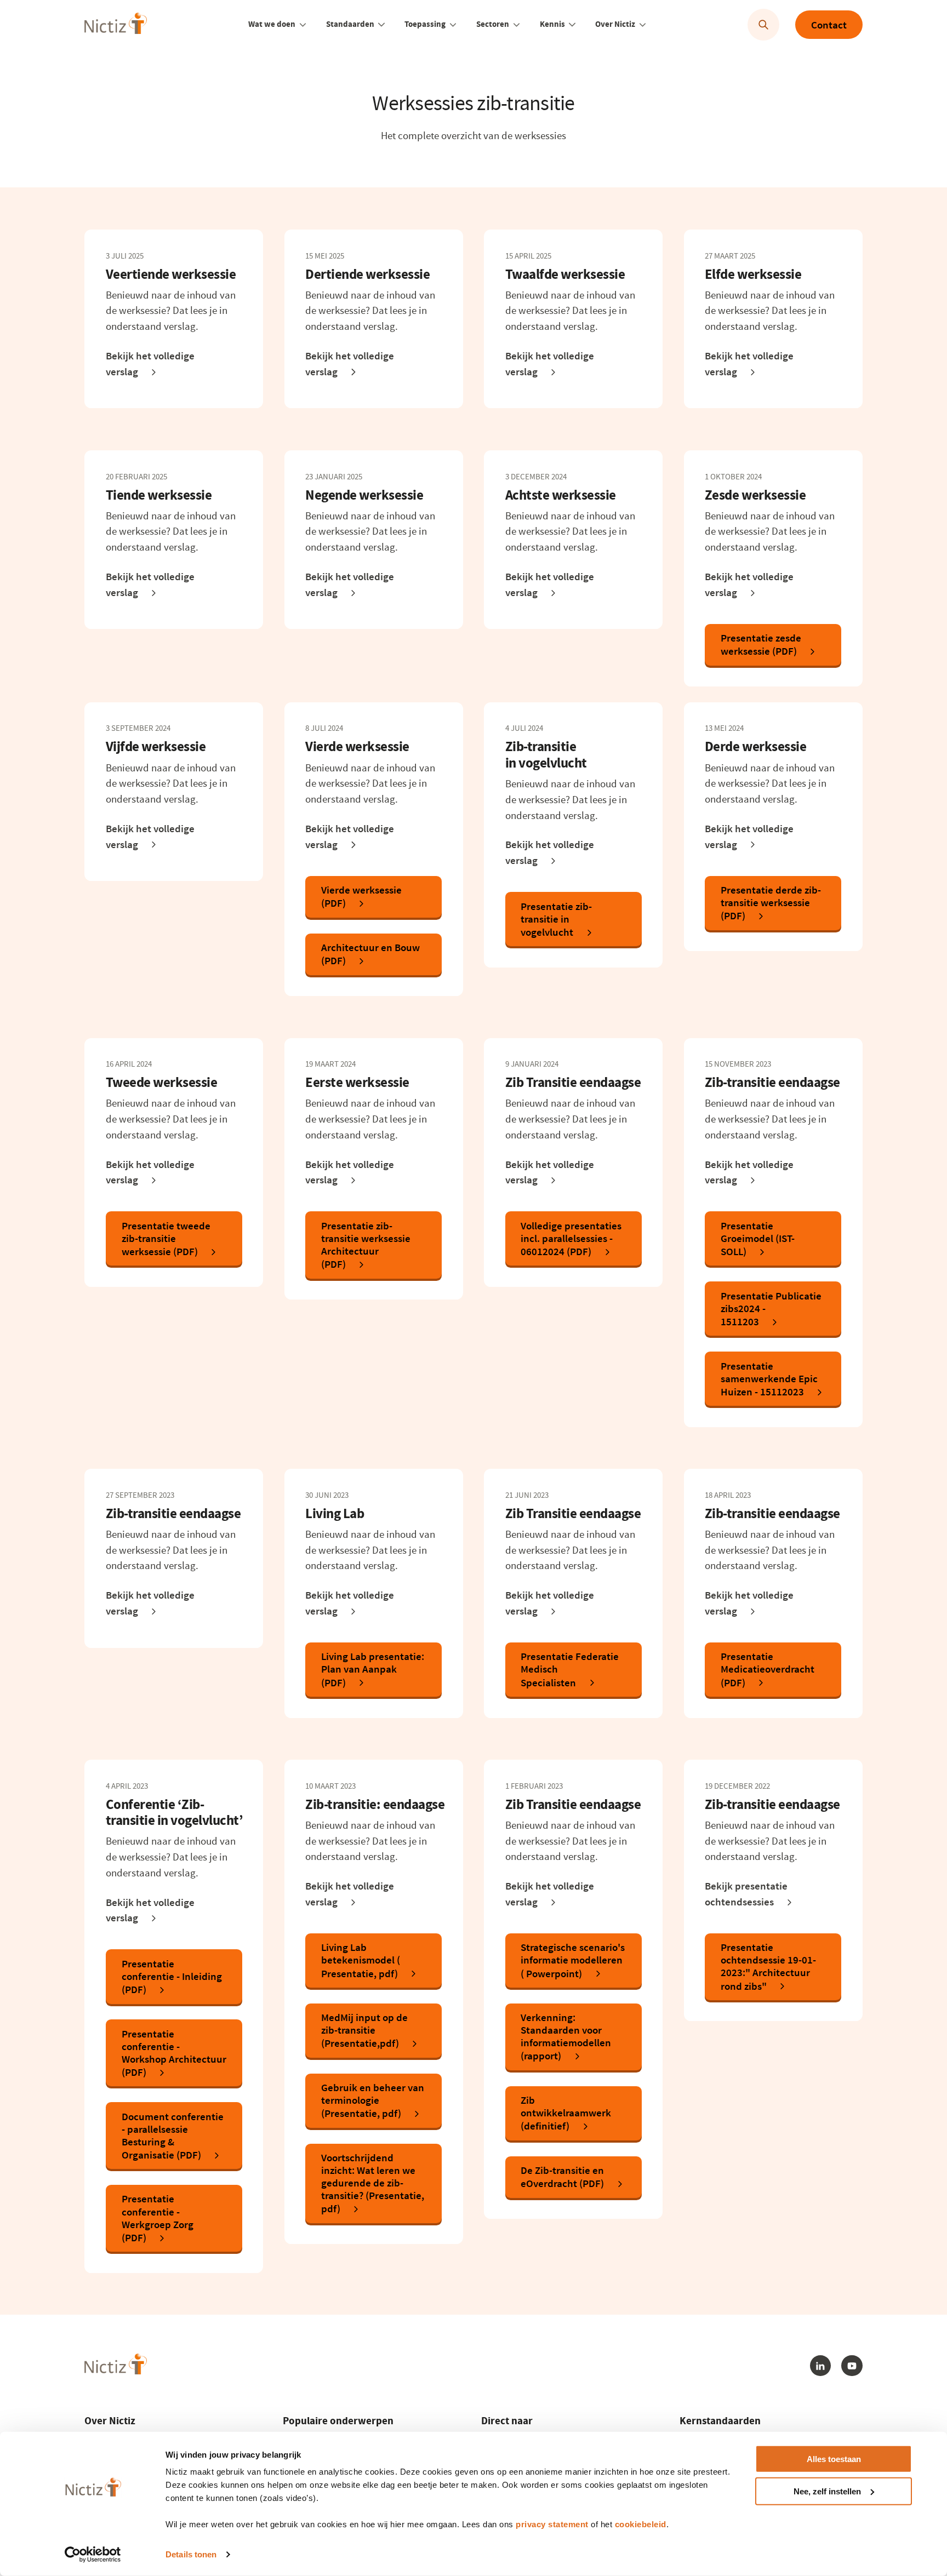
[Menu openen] (303, 25)
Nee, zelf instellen (827, 2491)
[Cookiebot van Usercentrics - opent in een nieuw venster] (93, 2555)
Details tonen (191, 2554)
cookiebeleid (641, 2524)
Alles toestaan (834, 2459)
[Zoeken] (764, 25)
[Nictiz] (115, 23)
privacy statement (552, 2524)
